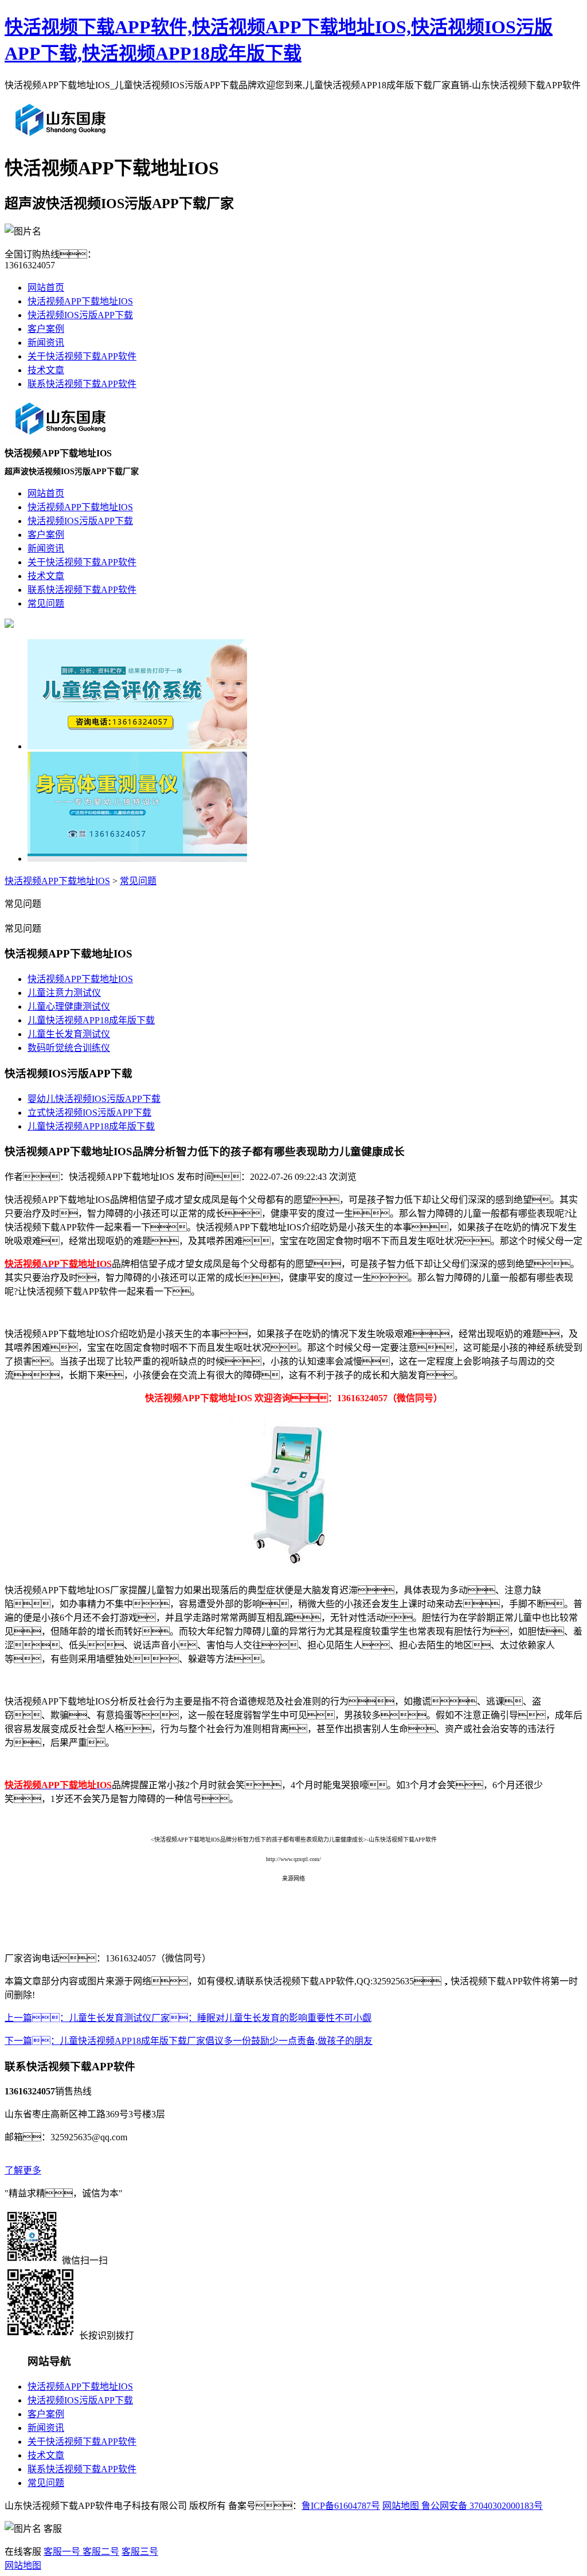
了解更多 (23, 2170)
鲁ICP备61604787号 (341, 2506)
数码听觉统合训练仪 (69, 1048)
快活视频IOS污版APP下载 (80, 315)
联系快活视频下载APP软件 (82, 384)
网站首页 (46, 288)
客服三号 (140, 2552)
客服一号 (62, 2552)
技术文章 (46, 370)
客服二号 (100, 2552)
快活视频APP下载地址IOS (80, 301)
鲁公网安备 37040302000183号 (481, 2506)
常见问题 (138, 881)
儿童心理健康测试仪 (69, 1006)
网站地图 (401, 2506)
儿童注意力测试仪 (64, 993)
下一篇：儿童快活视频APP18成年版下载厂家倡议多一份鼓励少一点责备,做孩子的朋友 (189, 2041)
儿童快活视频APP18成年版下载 (91, 1020)
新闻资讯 (46, 343)
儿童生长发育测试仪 (69, 1034)
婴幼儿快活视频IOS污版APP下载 (94, 1099)
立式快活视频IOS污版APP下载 (89, 1113)
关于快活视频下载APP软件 (82, 356)
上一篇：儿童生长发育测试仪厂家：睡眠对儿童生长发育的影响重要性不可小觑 (188, 2018)
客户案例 (46, 329)
